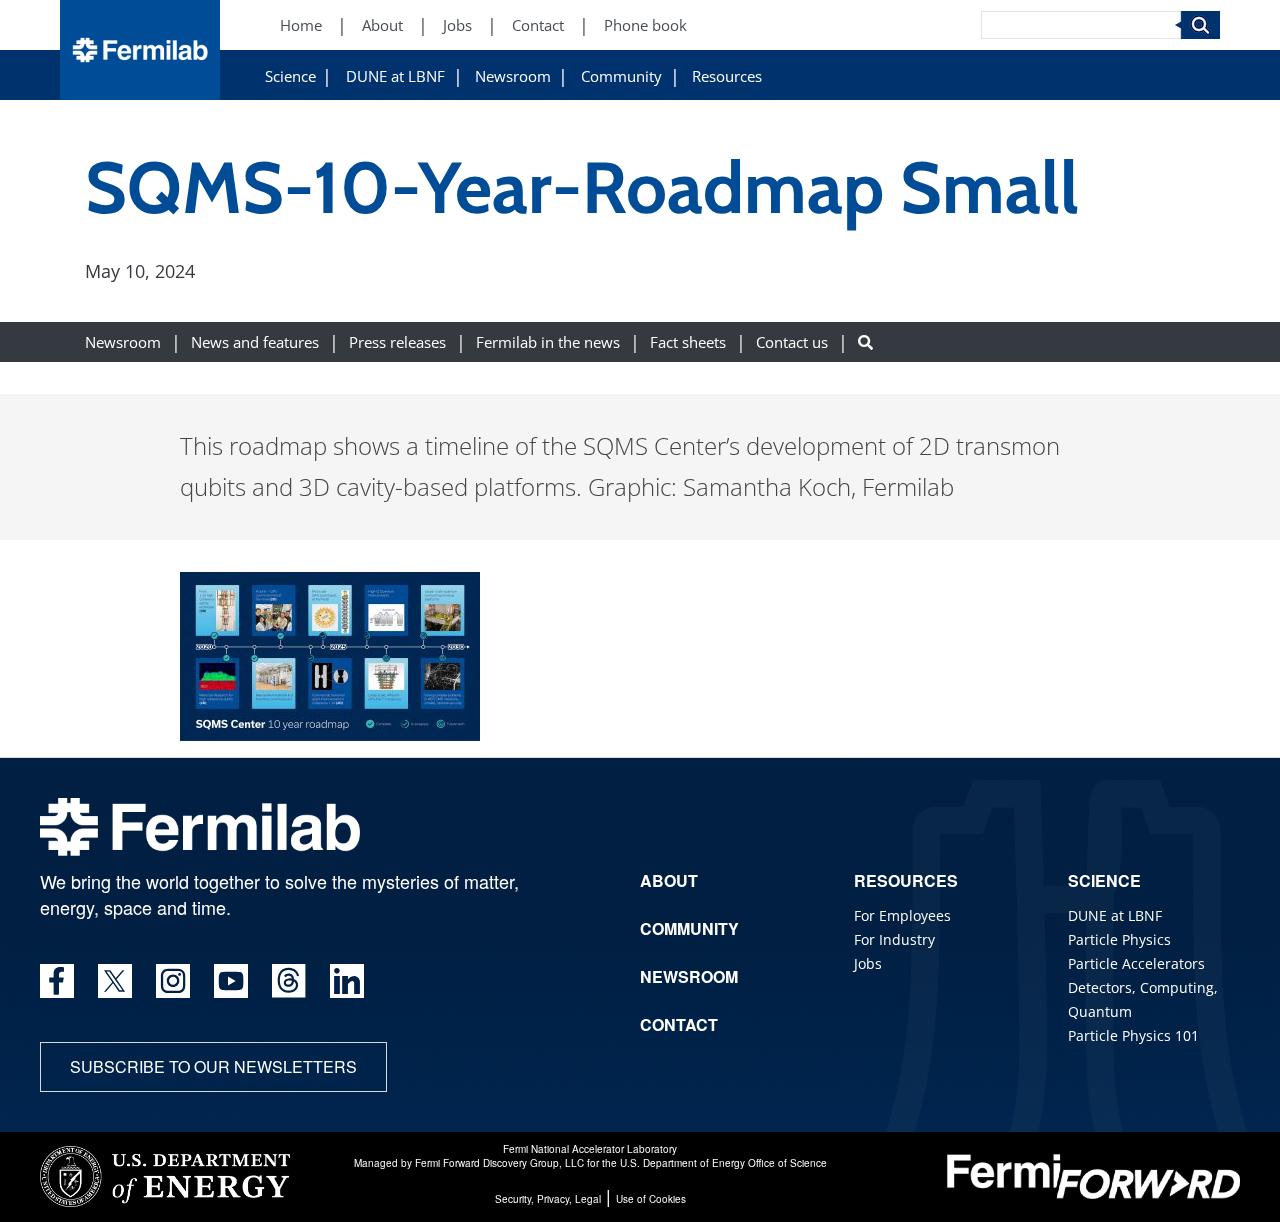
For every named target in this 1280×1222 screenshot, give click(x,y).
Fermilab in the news (548, 342)
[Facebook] (57, 981)
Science (290, 76)
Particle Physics (1119, 939)
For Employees (902, 915)
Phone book (645, 25)
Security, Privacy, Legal (548, 1199)
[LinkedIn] (347, 981)
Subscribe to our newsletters (213, 1066)
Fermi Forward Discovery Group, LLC (499, 1163)
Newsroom (513, 76)
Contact (538, 25)
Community (621, 76)
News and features (255, 342)
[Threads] (289, 981)
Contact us (792, 342)
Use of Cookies (651, 1199)
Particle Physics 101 (1133, 1035)
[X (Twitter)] (115, 981)
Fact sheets (688, 342)
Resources (727, 76)
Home (301, 25)
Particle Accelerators (1136, 963)
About (382, 25)
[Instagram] (173, 981)
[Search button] (865, 342)
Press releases (397, 342)
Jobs (457, 25)
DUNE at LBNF (395, 76)
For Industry (894, 939)
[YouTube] (231, 981)
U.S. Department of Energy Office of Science (723, 1163)
